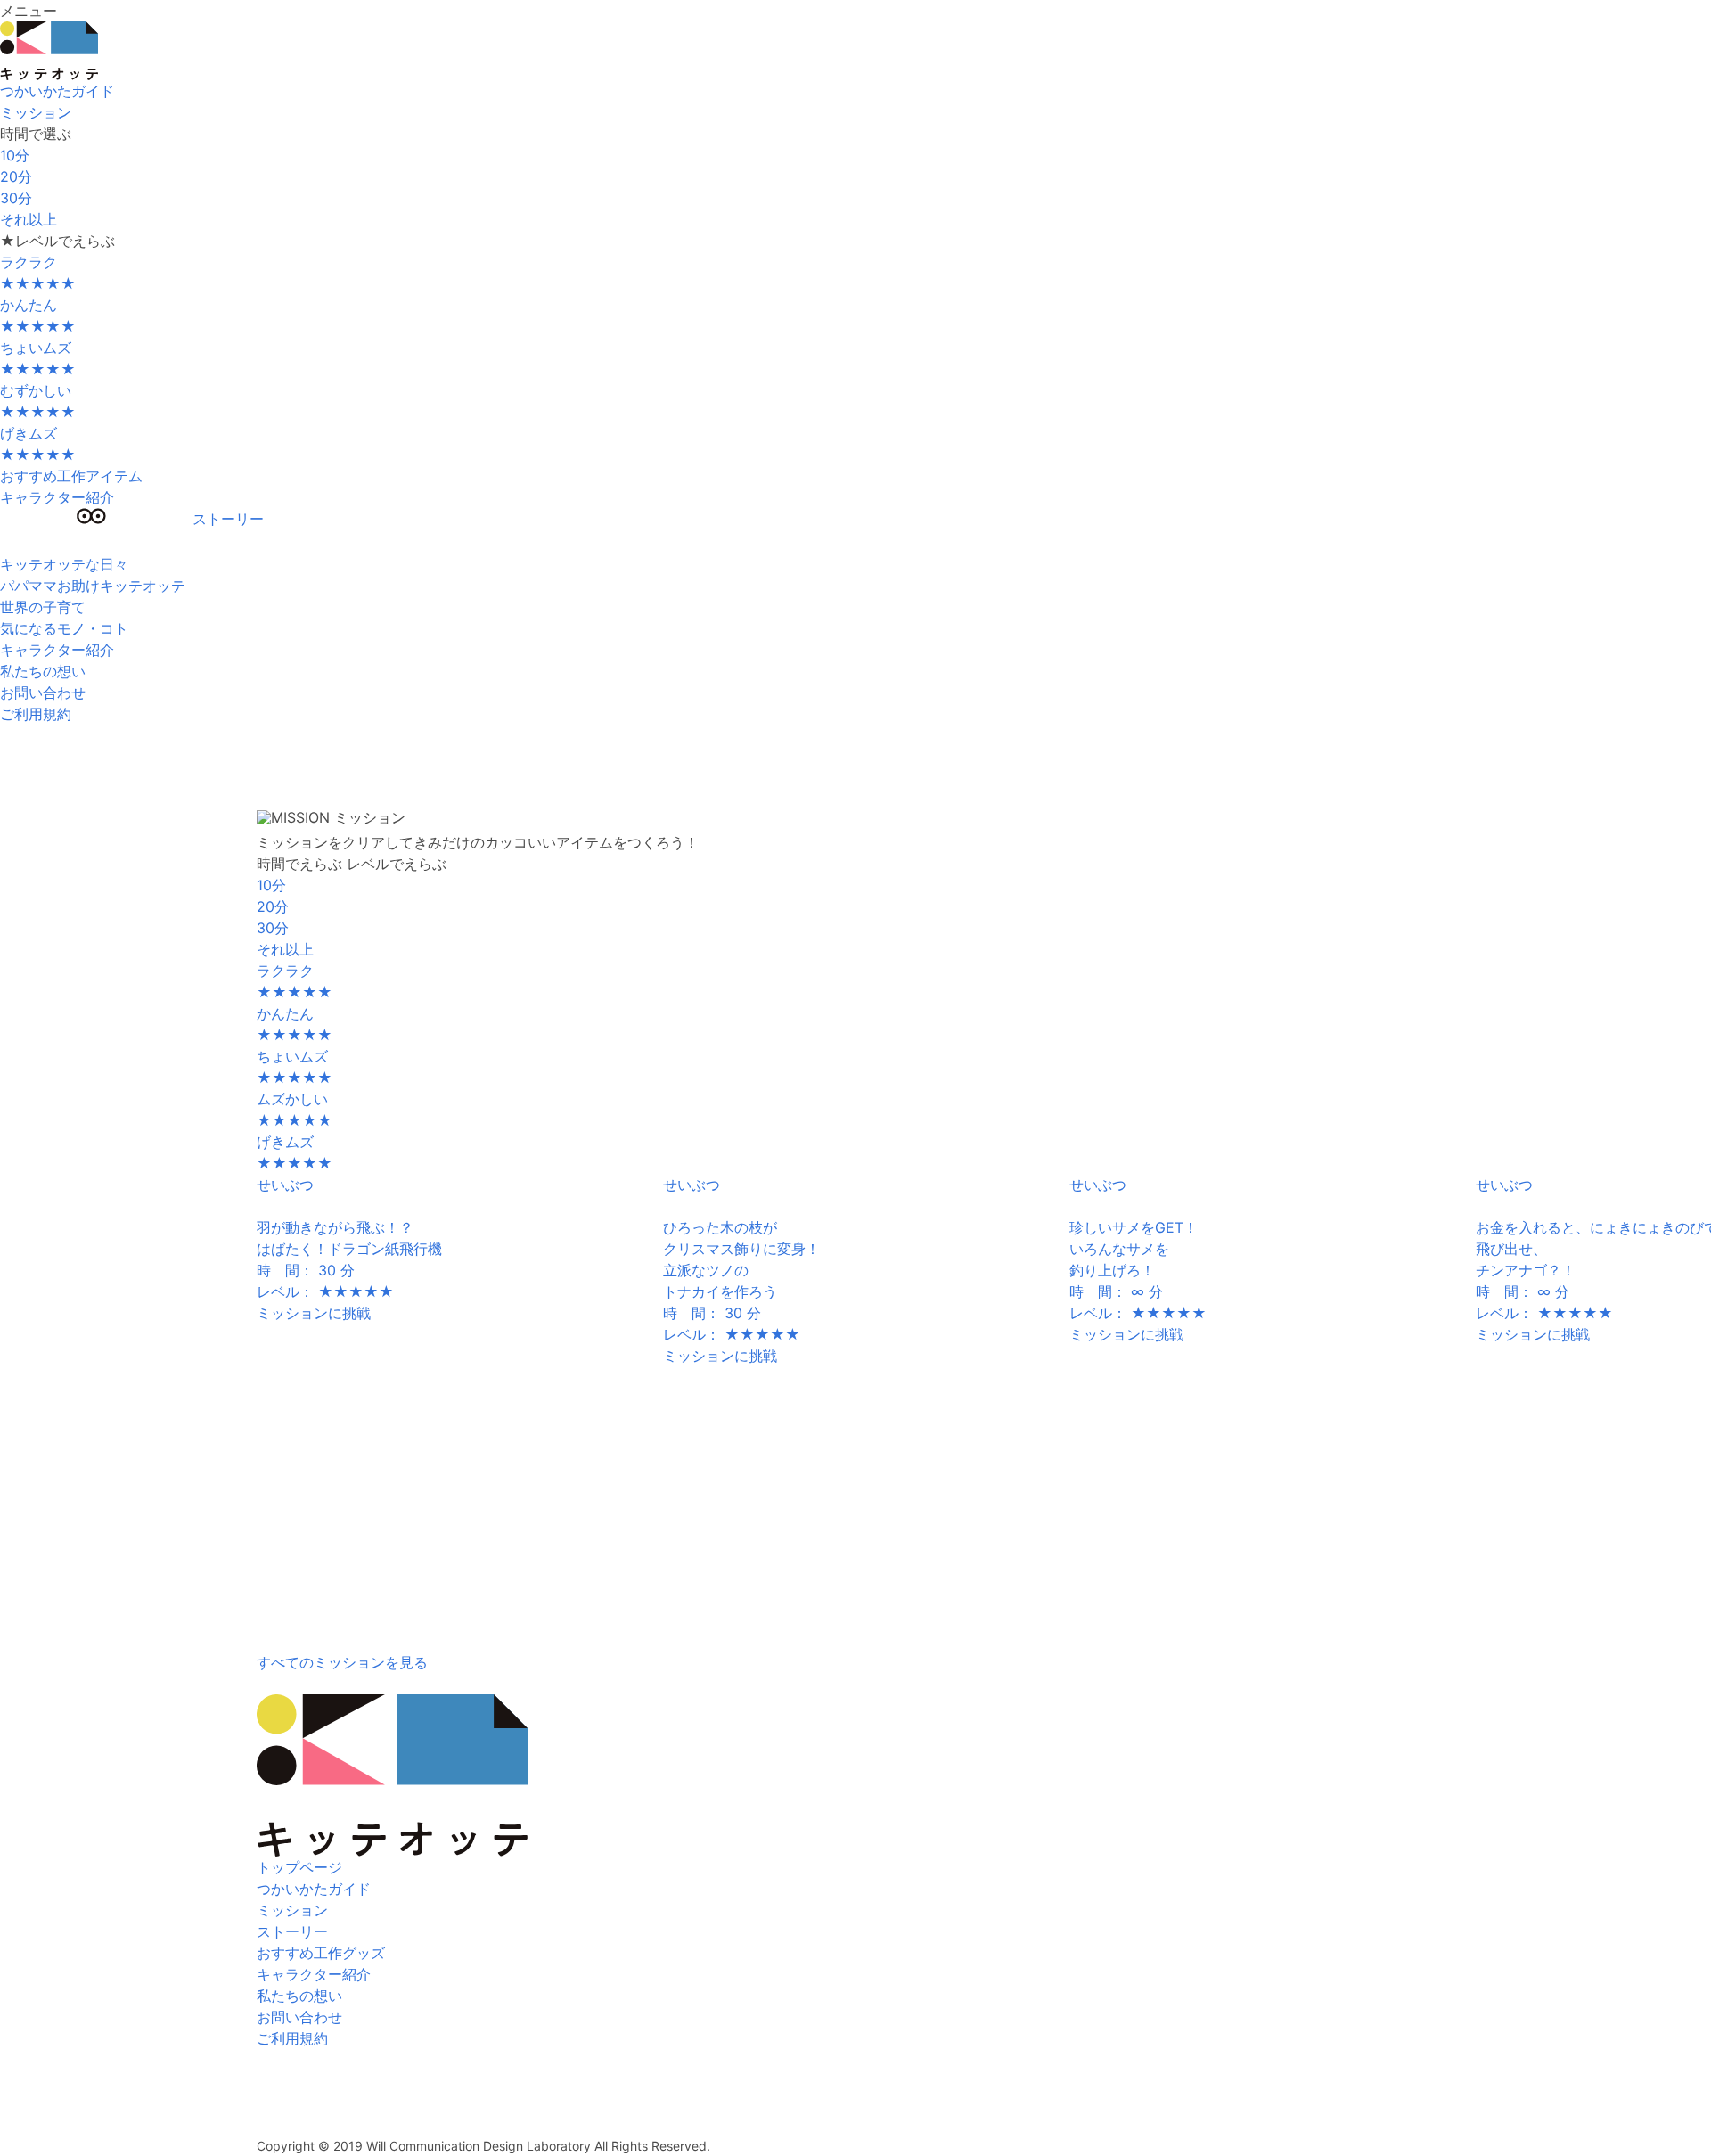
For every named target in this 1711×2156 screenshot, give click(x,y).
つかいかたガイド (57, 91)
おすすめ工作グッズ (321, 1953)
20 (16, 176)
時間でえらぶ (299, 864)
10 (15, 155)
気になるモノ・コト (64, 628)
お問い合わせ (43, 693)
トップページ (299, 1867)
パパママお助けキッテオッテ (93, 586)
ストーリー (292, 1931)
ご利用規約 (36, 714)
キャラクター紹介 (57, 497)
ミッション (292, 1910)
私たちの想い (299, 1996)
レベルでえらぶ (397, 864)
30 (16, 198)
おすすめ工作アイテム (71, 476)
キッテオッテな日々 (64, 564)
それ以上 (29, 219)
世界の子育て (43, 607)
